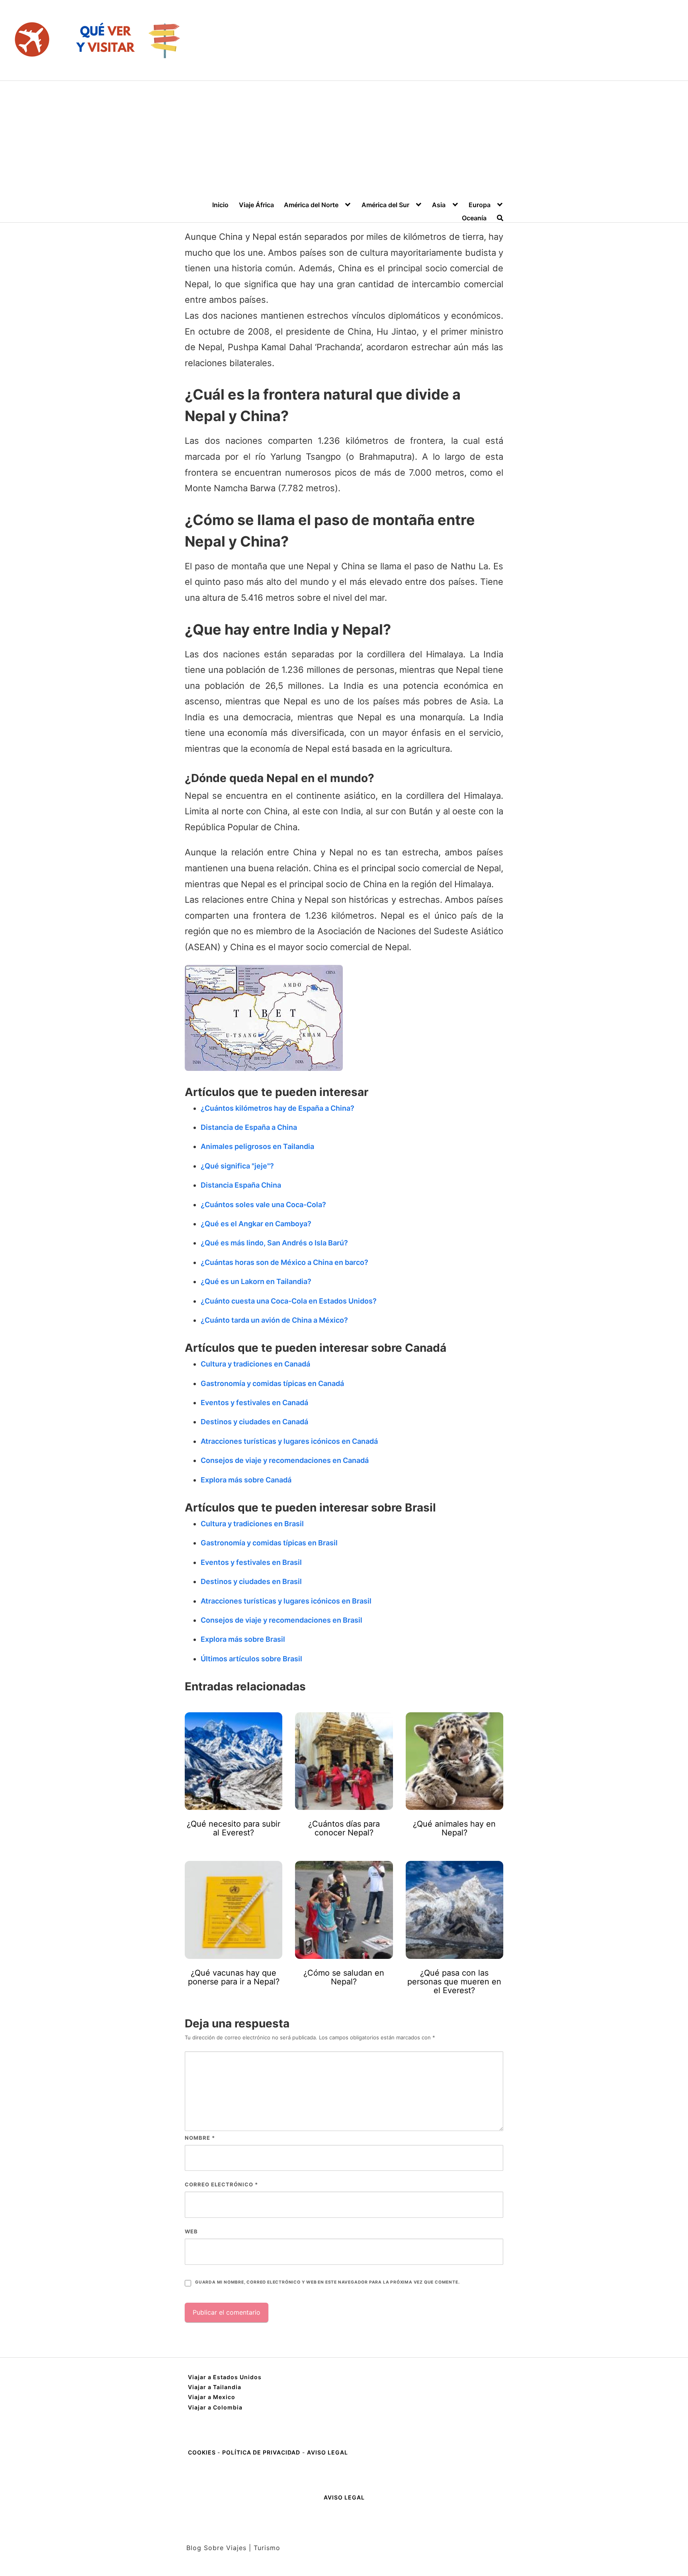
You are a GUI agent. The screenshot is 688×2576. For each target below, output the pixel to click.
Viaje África (256, 205)
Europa (480, 205)
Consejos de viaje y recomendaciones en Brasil (281, 1620)
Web (191, 2231)
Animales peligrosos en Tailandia (257, 1146)
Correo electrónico (221, 2184)
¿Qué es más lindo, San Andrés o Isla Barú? (274, 1243)
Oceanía (474, 218)
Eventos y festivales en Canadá (254, 1403)
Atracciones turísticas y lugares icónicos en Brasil (286, 1601)
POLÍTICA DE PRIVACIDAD (261, 2452)
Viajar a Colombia (215, 2407)
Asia (439, 205)
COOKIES (203, 2452)
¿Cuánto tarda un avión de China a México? (274, 1320)
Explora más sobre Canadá (246, 1480)
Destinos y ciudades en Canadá (254, 1422)
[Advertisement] (344, 141)
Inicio (220, 205)
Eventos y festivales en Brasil (251, 1562)
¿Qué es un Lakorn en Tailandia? (256, 1281)
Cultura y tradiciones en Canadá (255, 1364)
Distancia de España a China (249, 1127)
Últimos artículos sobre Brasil (251, 1659)
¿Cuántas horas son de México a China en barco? (284, 1262)
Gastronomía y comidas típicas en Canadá (272, 1383)
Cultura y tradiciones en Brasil (252, 1524)
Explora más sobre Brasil (243, 1639)
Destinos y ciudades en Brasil (251, 1581)
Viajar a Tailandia (215, 2387)
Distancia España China (241, 1185)
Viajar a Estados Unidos (225, 2377)
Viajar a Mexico (212, 2397)
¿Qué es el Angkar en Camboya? (256, 1224)
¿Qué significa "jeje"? (237, 1166)
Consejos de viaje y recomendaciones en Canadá (285, 1460)
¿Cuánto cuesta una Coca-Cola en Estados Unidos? (289, 1301)
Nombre (200, 2138)
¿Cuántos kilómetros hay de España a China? (278, 1108)
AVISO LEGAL (327, 2452)
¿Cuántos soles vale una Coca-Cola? (263, 1205)
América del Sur (385, 205)
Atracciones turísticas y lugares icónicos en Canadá (289, 1441)
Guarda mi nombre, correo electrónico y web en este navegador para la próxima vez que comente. (327, 2282)
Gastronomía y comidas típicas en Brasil (269, 1543)
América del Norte (311, 205)
